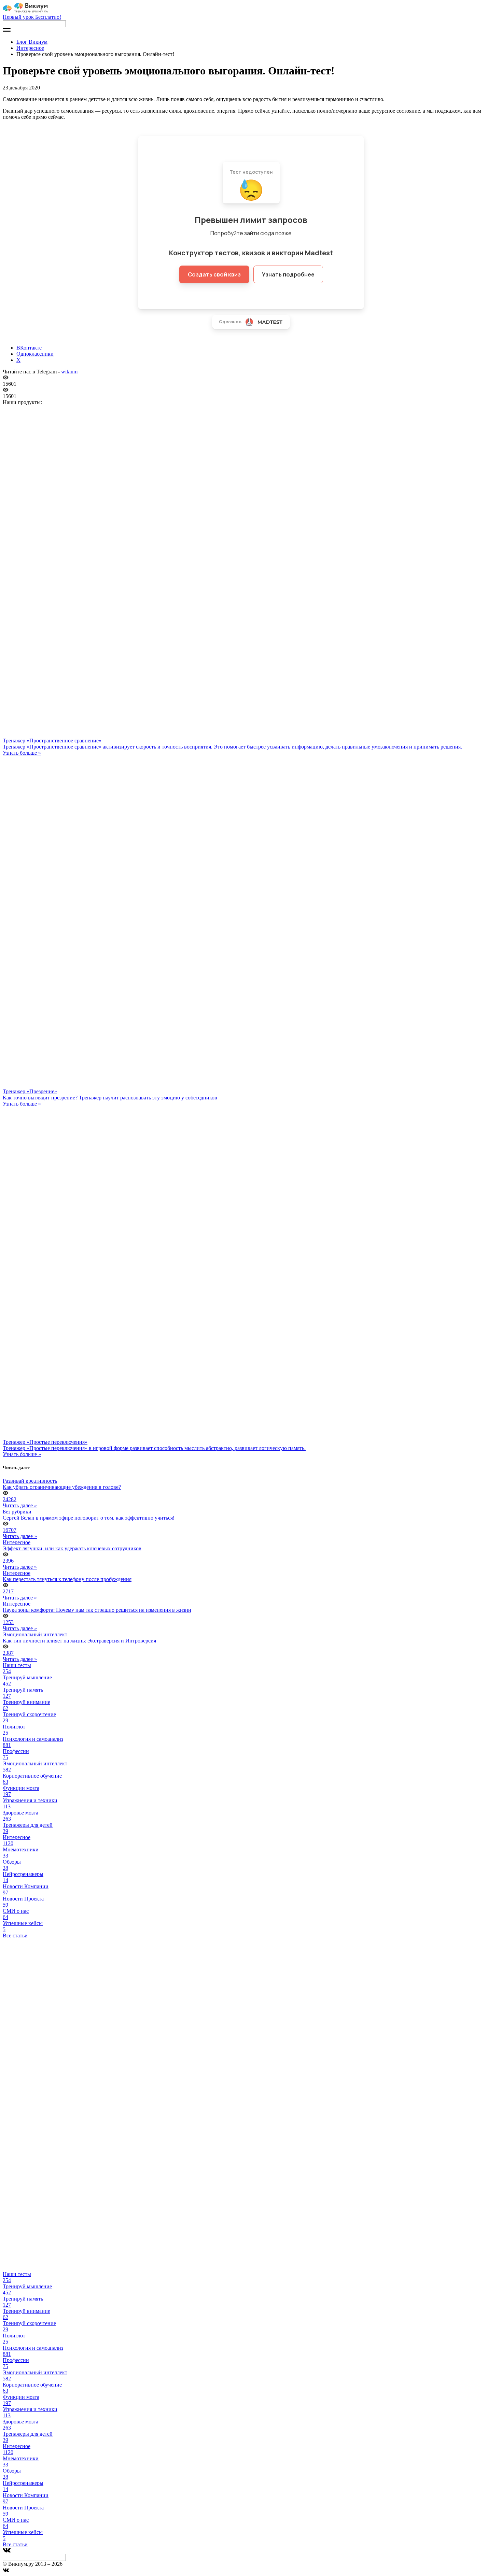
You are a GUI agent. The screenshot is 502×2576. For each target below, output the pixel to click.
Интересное (30, 48)
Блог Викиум (32, 42)
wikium (69, 372)
